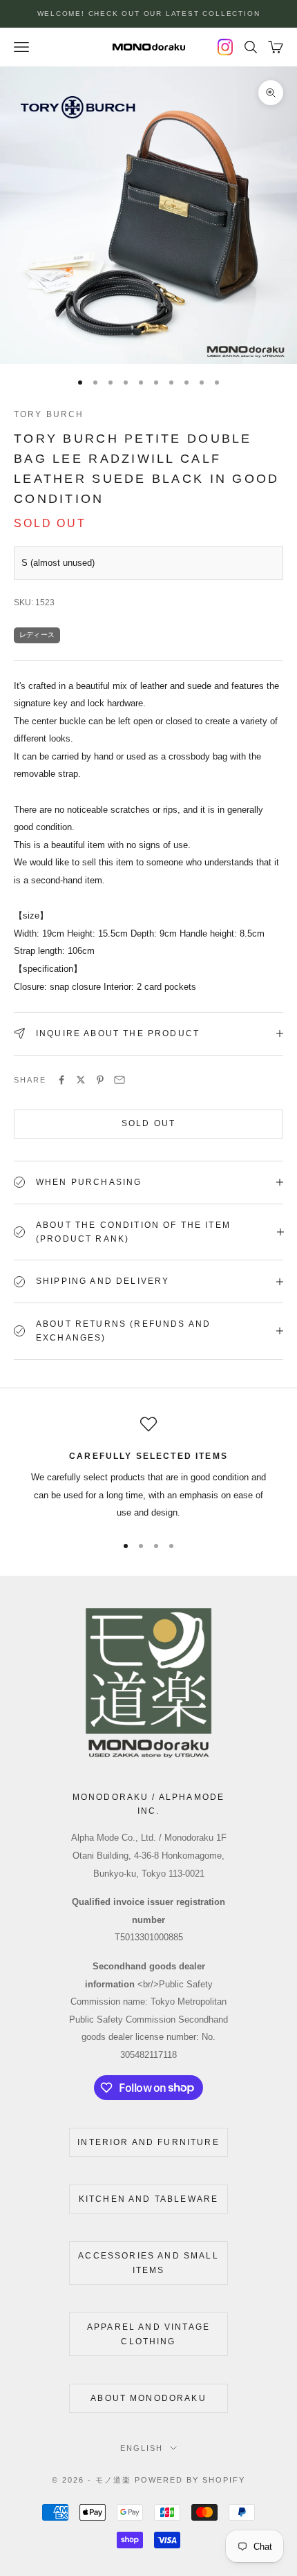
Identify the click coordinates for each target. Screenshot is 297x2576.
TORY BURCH (49, 414)
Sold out (148, 1123)
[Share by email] (119, 1080)
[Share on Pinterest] (100, 1080)
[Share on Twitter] (81, 1080)
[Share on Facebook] (61, 1080)
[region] (148, 1469)
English (142, 2448)
